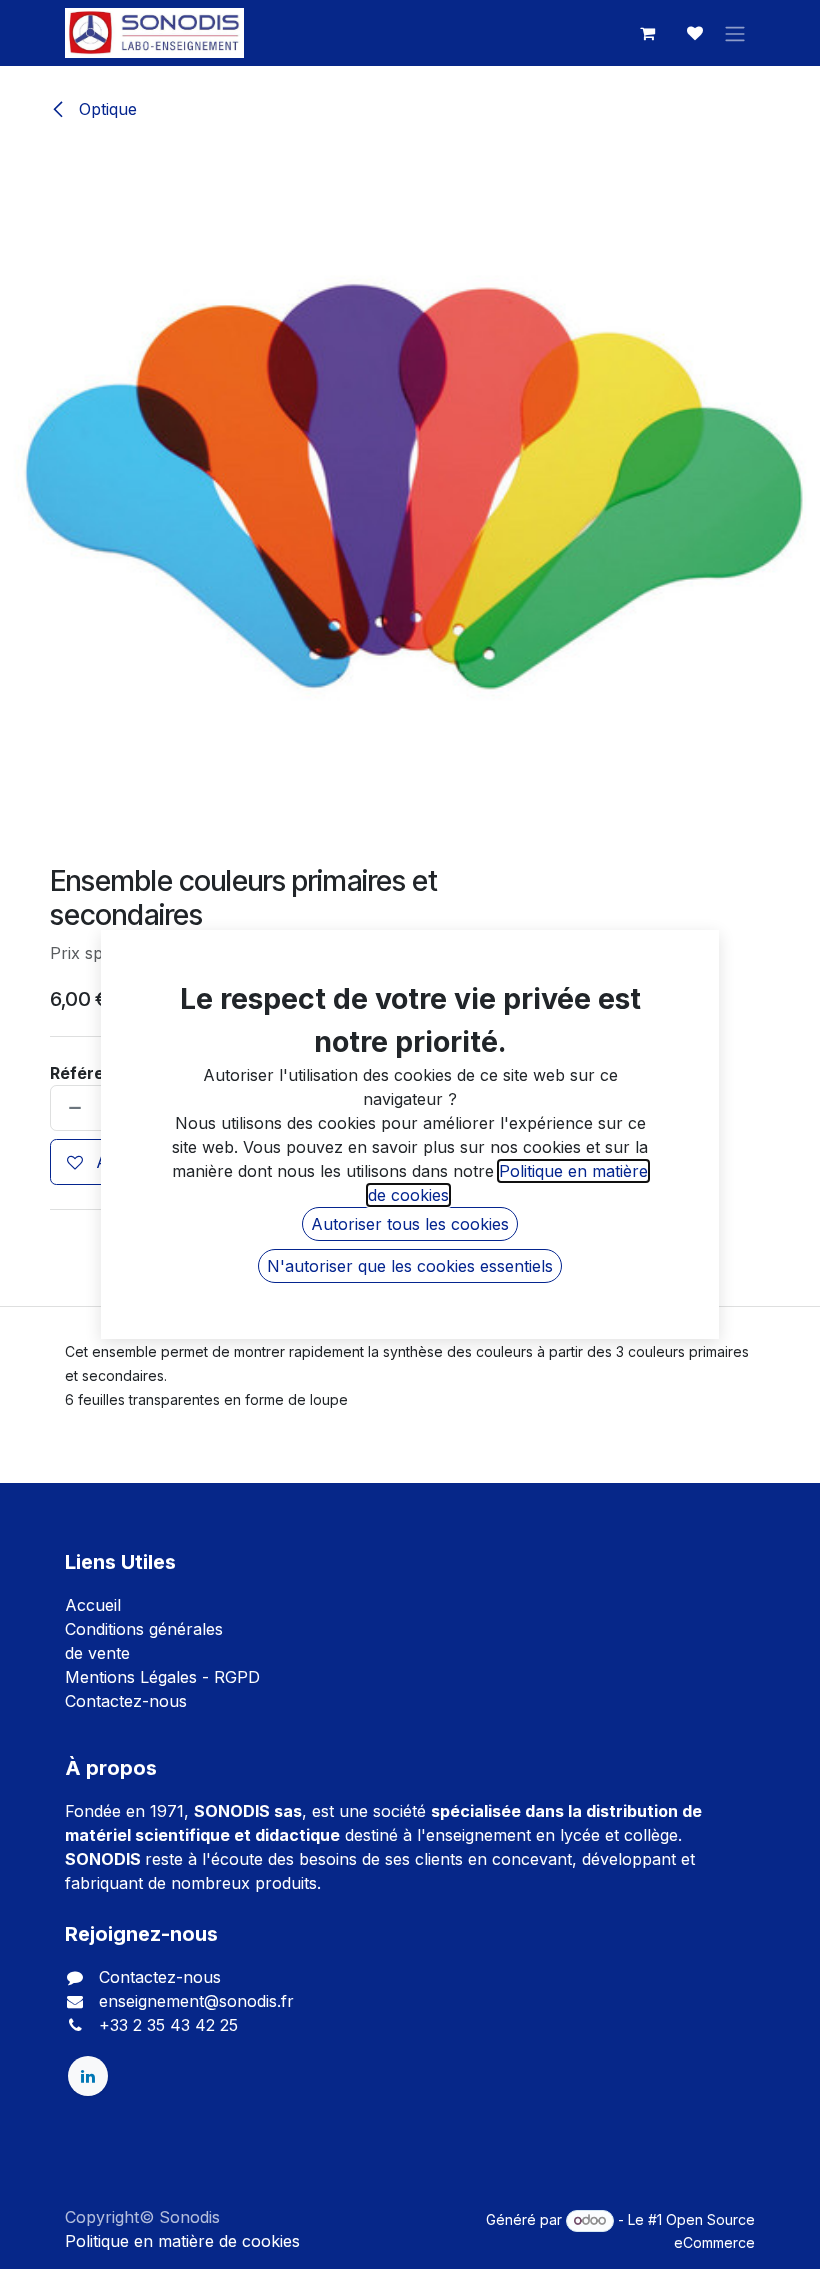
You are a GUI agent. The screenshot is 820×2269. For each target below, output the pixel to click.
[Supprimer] (71, 1108)
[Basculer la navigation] (735, 33)
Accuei (91, 1605)
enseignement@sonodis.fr (196, 2001)
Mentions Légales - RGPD (162, 1677)
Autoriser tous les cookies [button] (410, 1224)
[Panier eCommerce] (647, 33)
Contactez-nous (126, 1701)
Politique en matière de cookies (182, 2241)
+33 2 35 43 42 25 (168, 2025)
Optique (105, 109)
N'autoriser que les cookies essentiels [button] (410, 1266)
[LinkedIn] (88, 2076)
